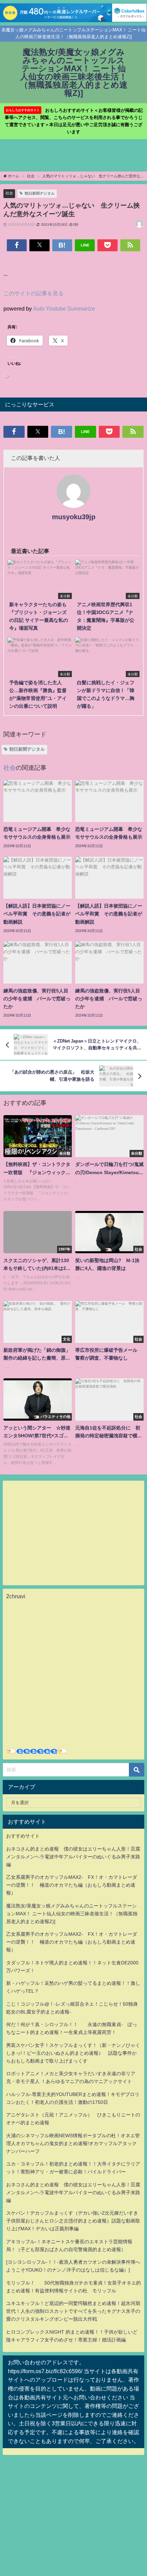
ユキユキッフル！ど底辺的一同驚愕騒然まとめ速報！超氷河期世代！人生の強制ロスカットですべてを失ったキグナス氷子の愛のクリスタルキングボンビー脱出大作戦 (73, 2311)
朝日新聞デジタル (40, 193)
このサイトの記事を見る (34, 293)
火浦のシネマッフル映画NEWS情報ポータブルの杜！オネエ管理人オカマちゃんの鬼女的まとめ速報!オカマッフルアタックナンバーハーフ (73, 2143)
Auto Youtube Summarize (64, 309)
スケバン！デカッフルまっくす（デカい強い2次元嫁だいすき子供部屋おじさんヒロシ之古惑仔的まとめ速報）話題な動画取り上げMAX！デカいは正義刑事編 (73, 2221)
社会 (9, 193)
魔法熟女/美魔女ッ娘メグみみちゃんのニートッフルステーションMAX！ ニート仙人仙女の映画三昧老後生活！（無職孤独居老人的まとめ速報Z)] (72, 1914)
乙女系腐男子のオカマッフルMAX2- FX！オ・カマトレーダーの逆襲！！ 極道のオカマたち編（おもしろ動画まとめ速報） (72, 1885)
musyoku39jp (74, 517)
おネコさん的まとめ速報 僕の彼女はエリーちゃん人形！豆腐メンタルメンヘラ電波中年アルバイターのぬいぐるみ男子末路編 (73, 1857)
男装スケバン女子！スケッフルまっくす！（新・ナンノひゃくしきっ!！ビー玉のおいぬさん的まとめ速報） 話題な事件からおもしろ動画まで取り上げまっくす (73, 2053)
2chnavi (16, 1596)
